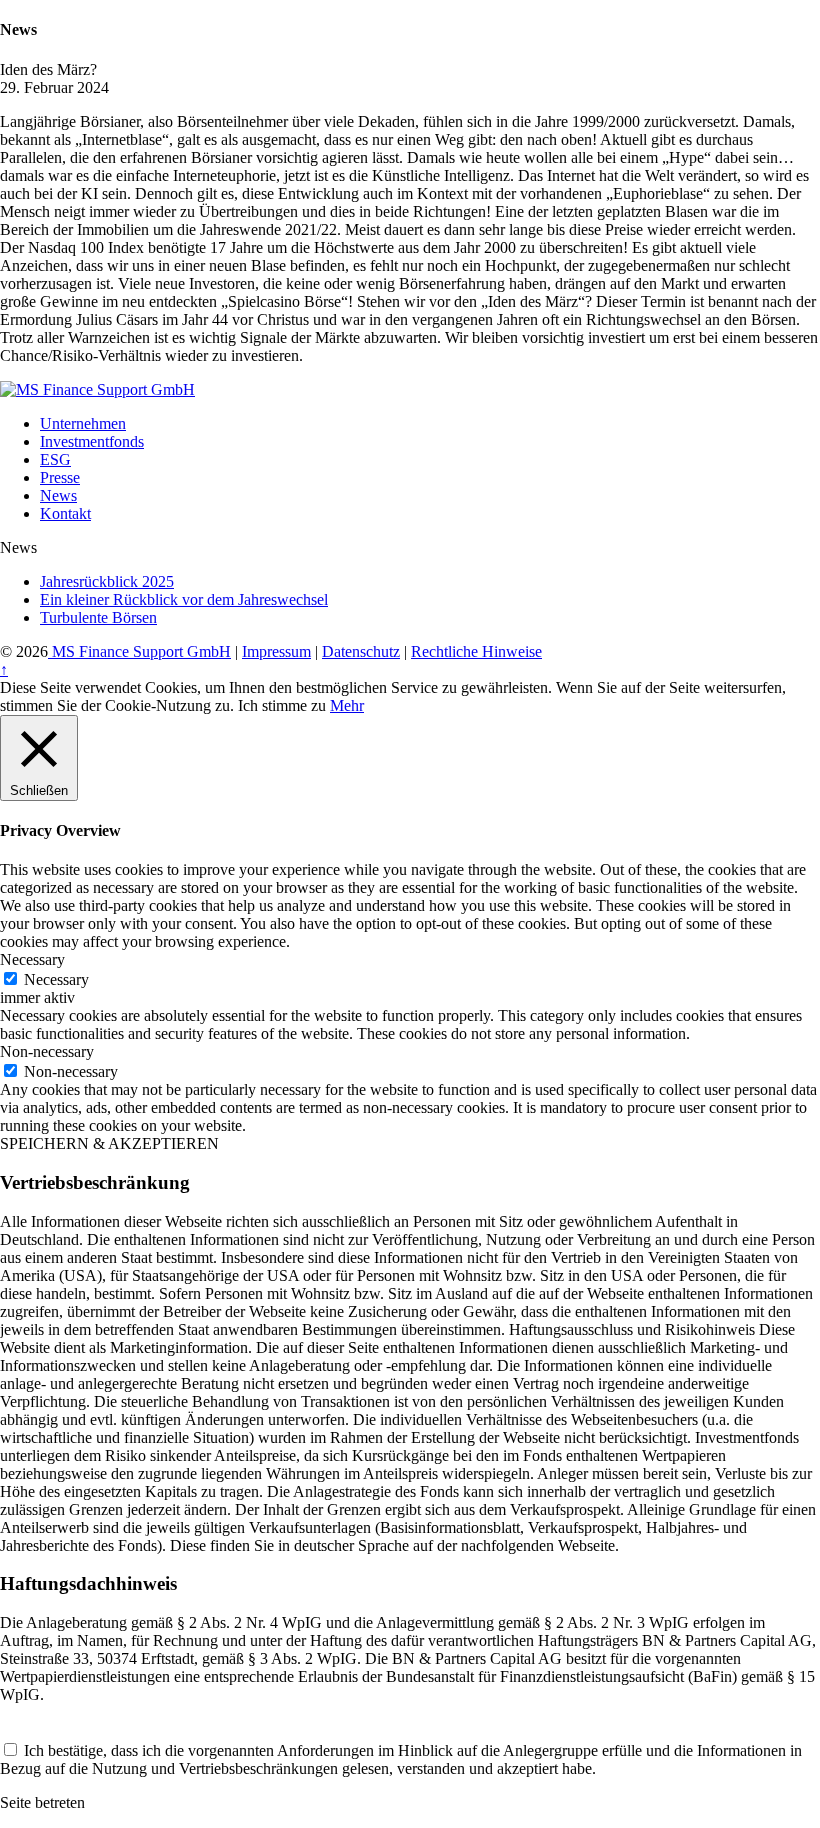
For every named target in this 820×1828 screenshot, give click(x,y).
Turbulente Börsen (98, 617)
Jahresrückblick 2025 (107, 581)
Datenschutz (361, 651)
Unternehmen (83, 423)
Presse (60, 477)
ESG (55, 459)
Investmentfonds (92, 441)
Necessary (56, 979)
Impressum (276, 651)
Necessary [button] (32, 959)
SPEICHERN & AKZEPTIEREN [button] (109, 1143)
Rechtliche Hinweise (476, 651)
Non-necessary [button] (47, 1051)
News (58, 495)
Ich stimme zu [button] (282, 705)
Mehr (347, 705)
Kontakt (65, 513)
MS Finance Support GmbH (139, 651)
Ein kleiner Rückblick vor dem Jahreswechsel (184, 599)
